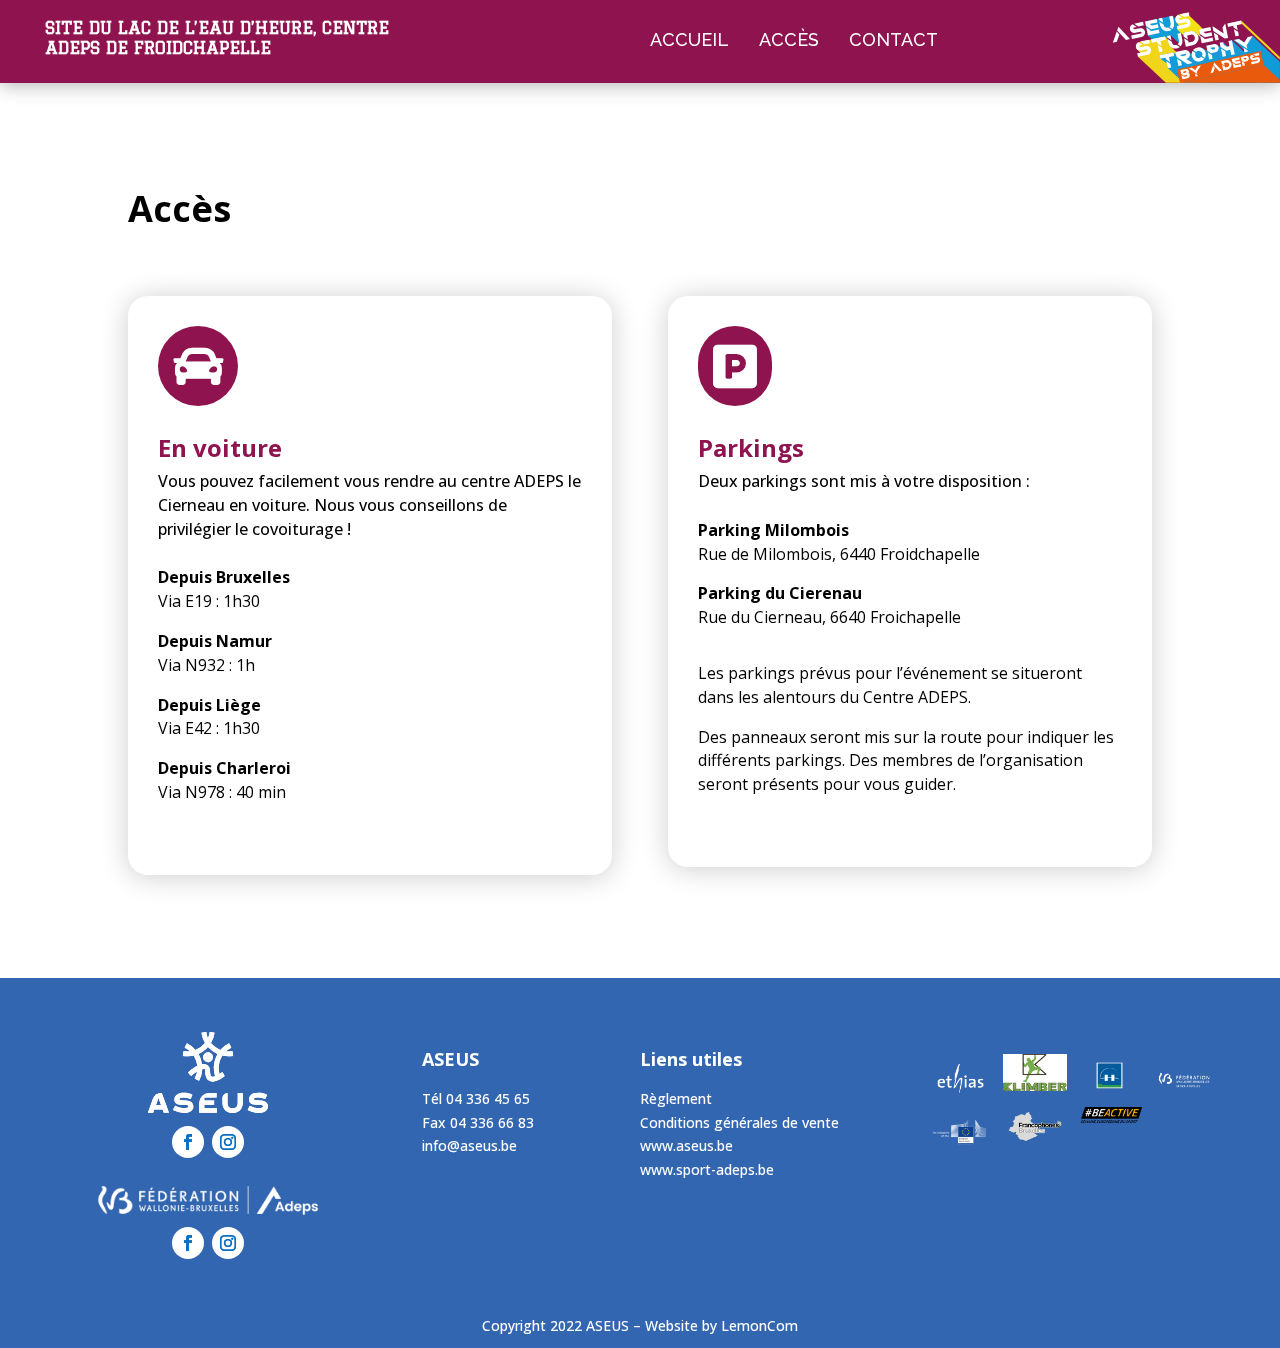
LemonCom (759, 1325)
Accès (789, 39)
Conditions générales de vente (739, 1122)
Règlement (676, 1098)
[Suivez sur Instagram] (228, 1142)
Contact (893, 39)
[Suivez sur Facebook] (188, 1142)
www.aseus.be (686, 1145)
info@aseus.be (469, 1145)
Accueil (689, 39)
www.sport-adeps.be (707, 1169)
